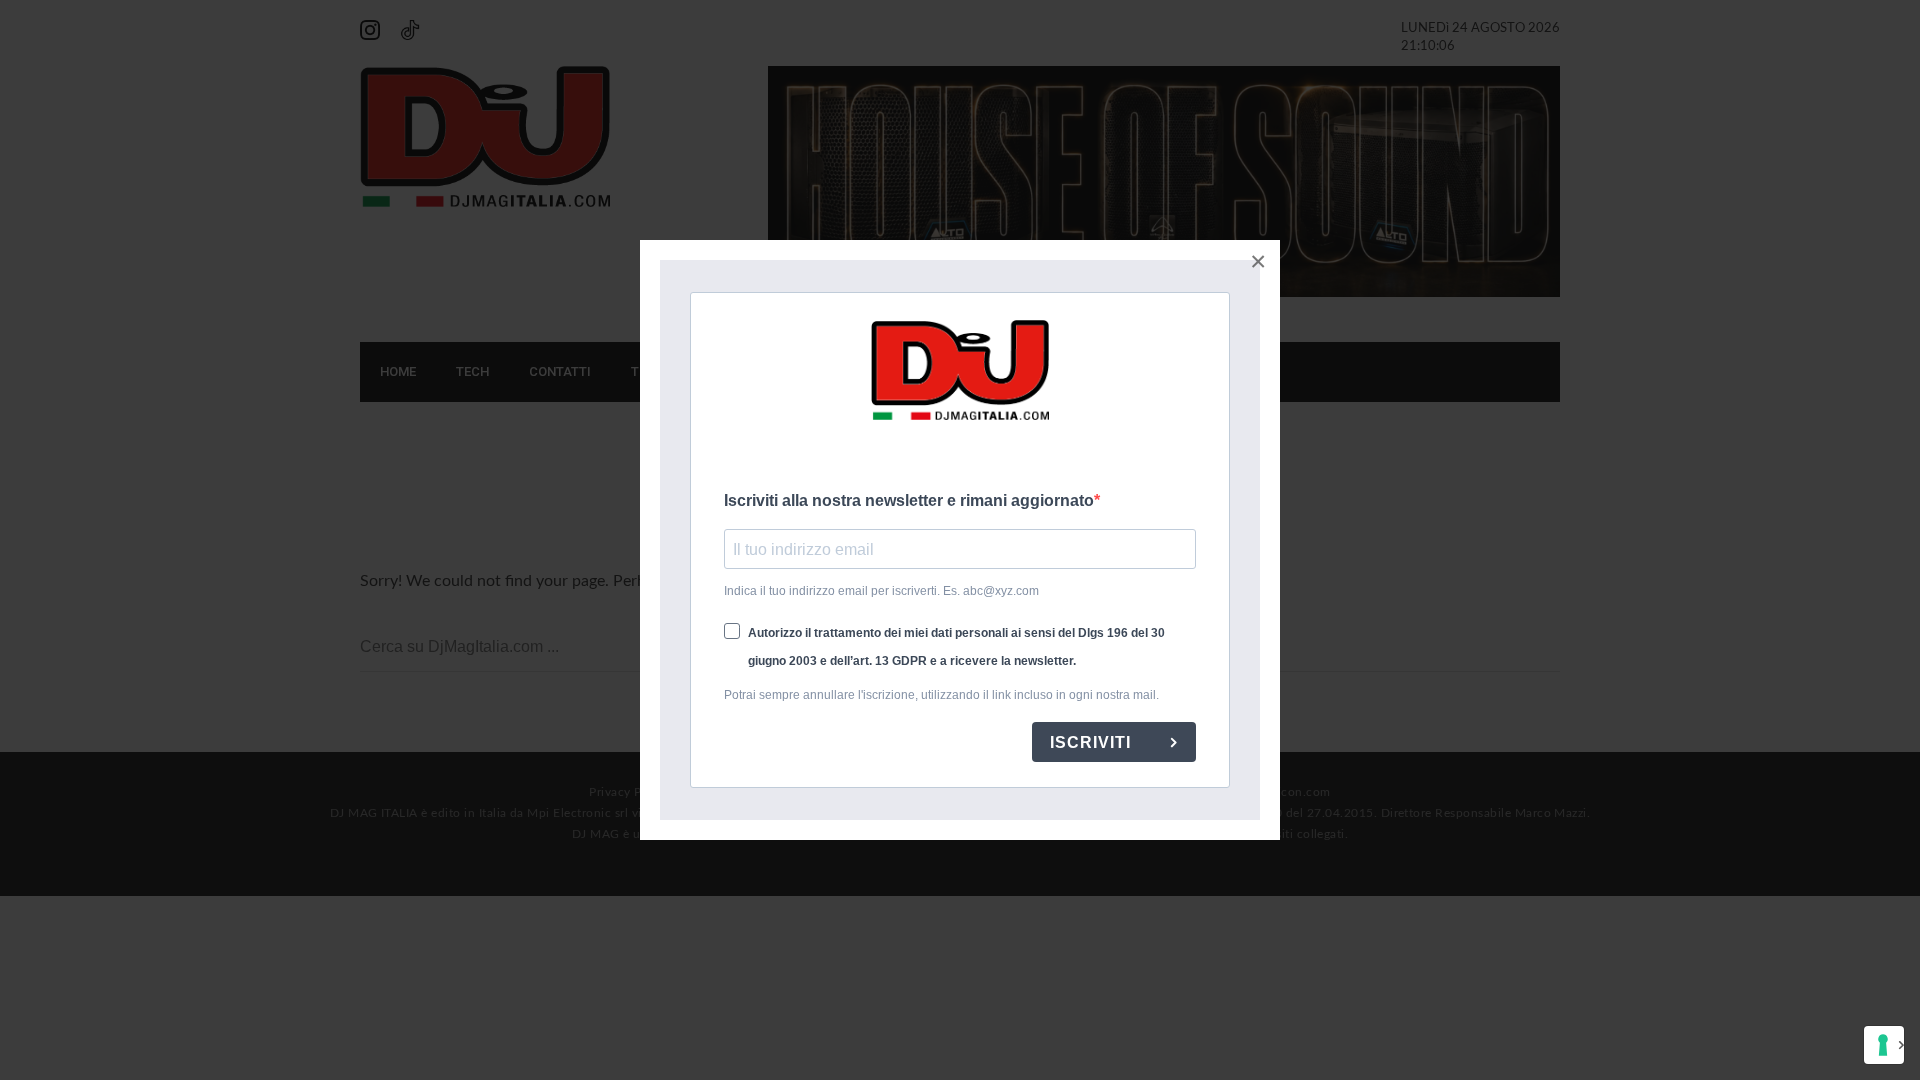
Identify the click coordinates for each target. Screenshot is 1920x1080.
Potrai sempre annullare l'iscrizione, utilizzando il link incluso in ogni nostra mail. (941, 695)
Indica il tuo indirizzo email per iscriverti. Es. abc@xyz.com (881, 591)
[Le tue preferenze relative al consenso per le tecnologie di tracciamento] (1884, 1045)
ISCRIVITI (1093, 742)
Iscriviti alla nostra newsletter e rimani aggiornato (909, 500)
